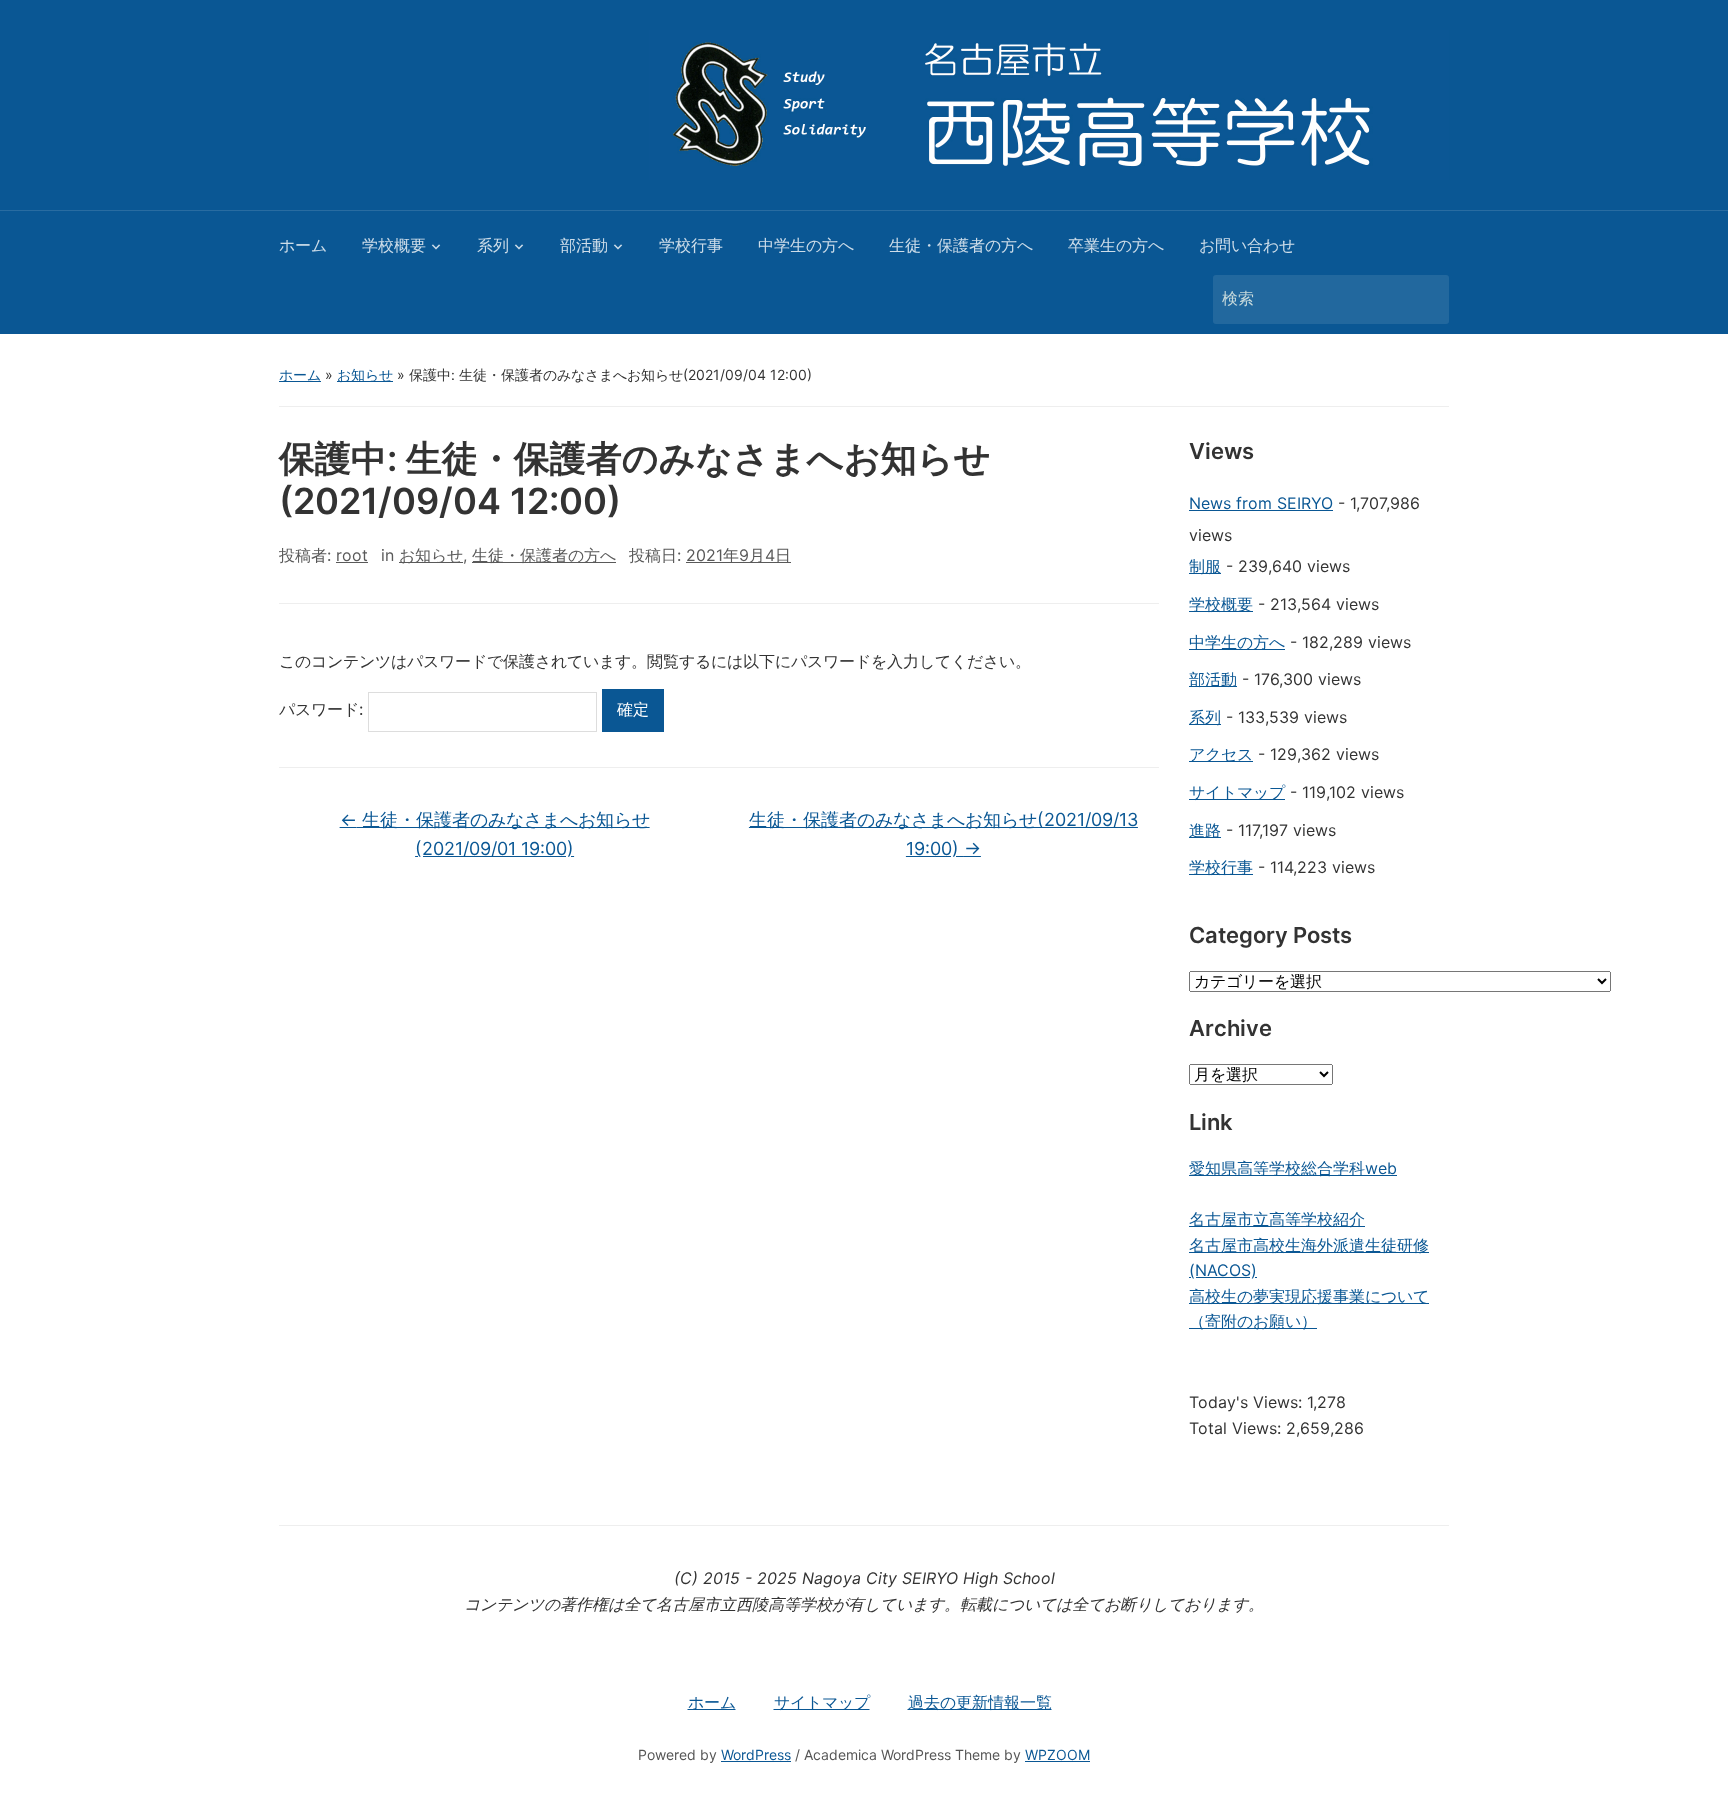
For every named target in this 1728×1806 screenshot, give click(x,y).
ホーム (303, 245)
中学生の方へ (806, 245)
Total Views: (1237, 1428)
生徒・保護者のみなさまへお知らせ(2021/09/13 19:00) (943, 834)
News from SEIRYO (1261, 503)
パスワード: (323, 709)
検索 (1424, 299)
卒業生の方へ (1116, 245)
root (352, 555)
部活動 (584, 245)
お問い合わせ (1247, 245)
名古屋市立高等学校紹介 (1277, 1219)
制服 (1205, 566)
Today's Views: (1248, 1402)
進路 (1205, 830)
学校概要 (394, 245)
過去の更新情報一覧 (980, 1702)
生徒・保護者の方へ (961, 245)
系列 (493, 245)
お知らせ (365, 374)
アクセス (1221, 754)
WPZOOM (1057, 1754)
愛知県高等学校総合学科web (1293, 1168)
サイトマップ (1237, 792)
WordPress (756, 1754)
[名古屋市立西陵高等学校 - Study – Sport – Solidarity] (1049, 103)
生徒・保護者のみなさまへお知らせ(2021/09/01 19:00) (495, 834)
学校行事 (691, 245)
